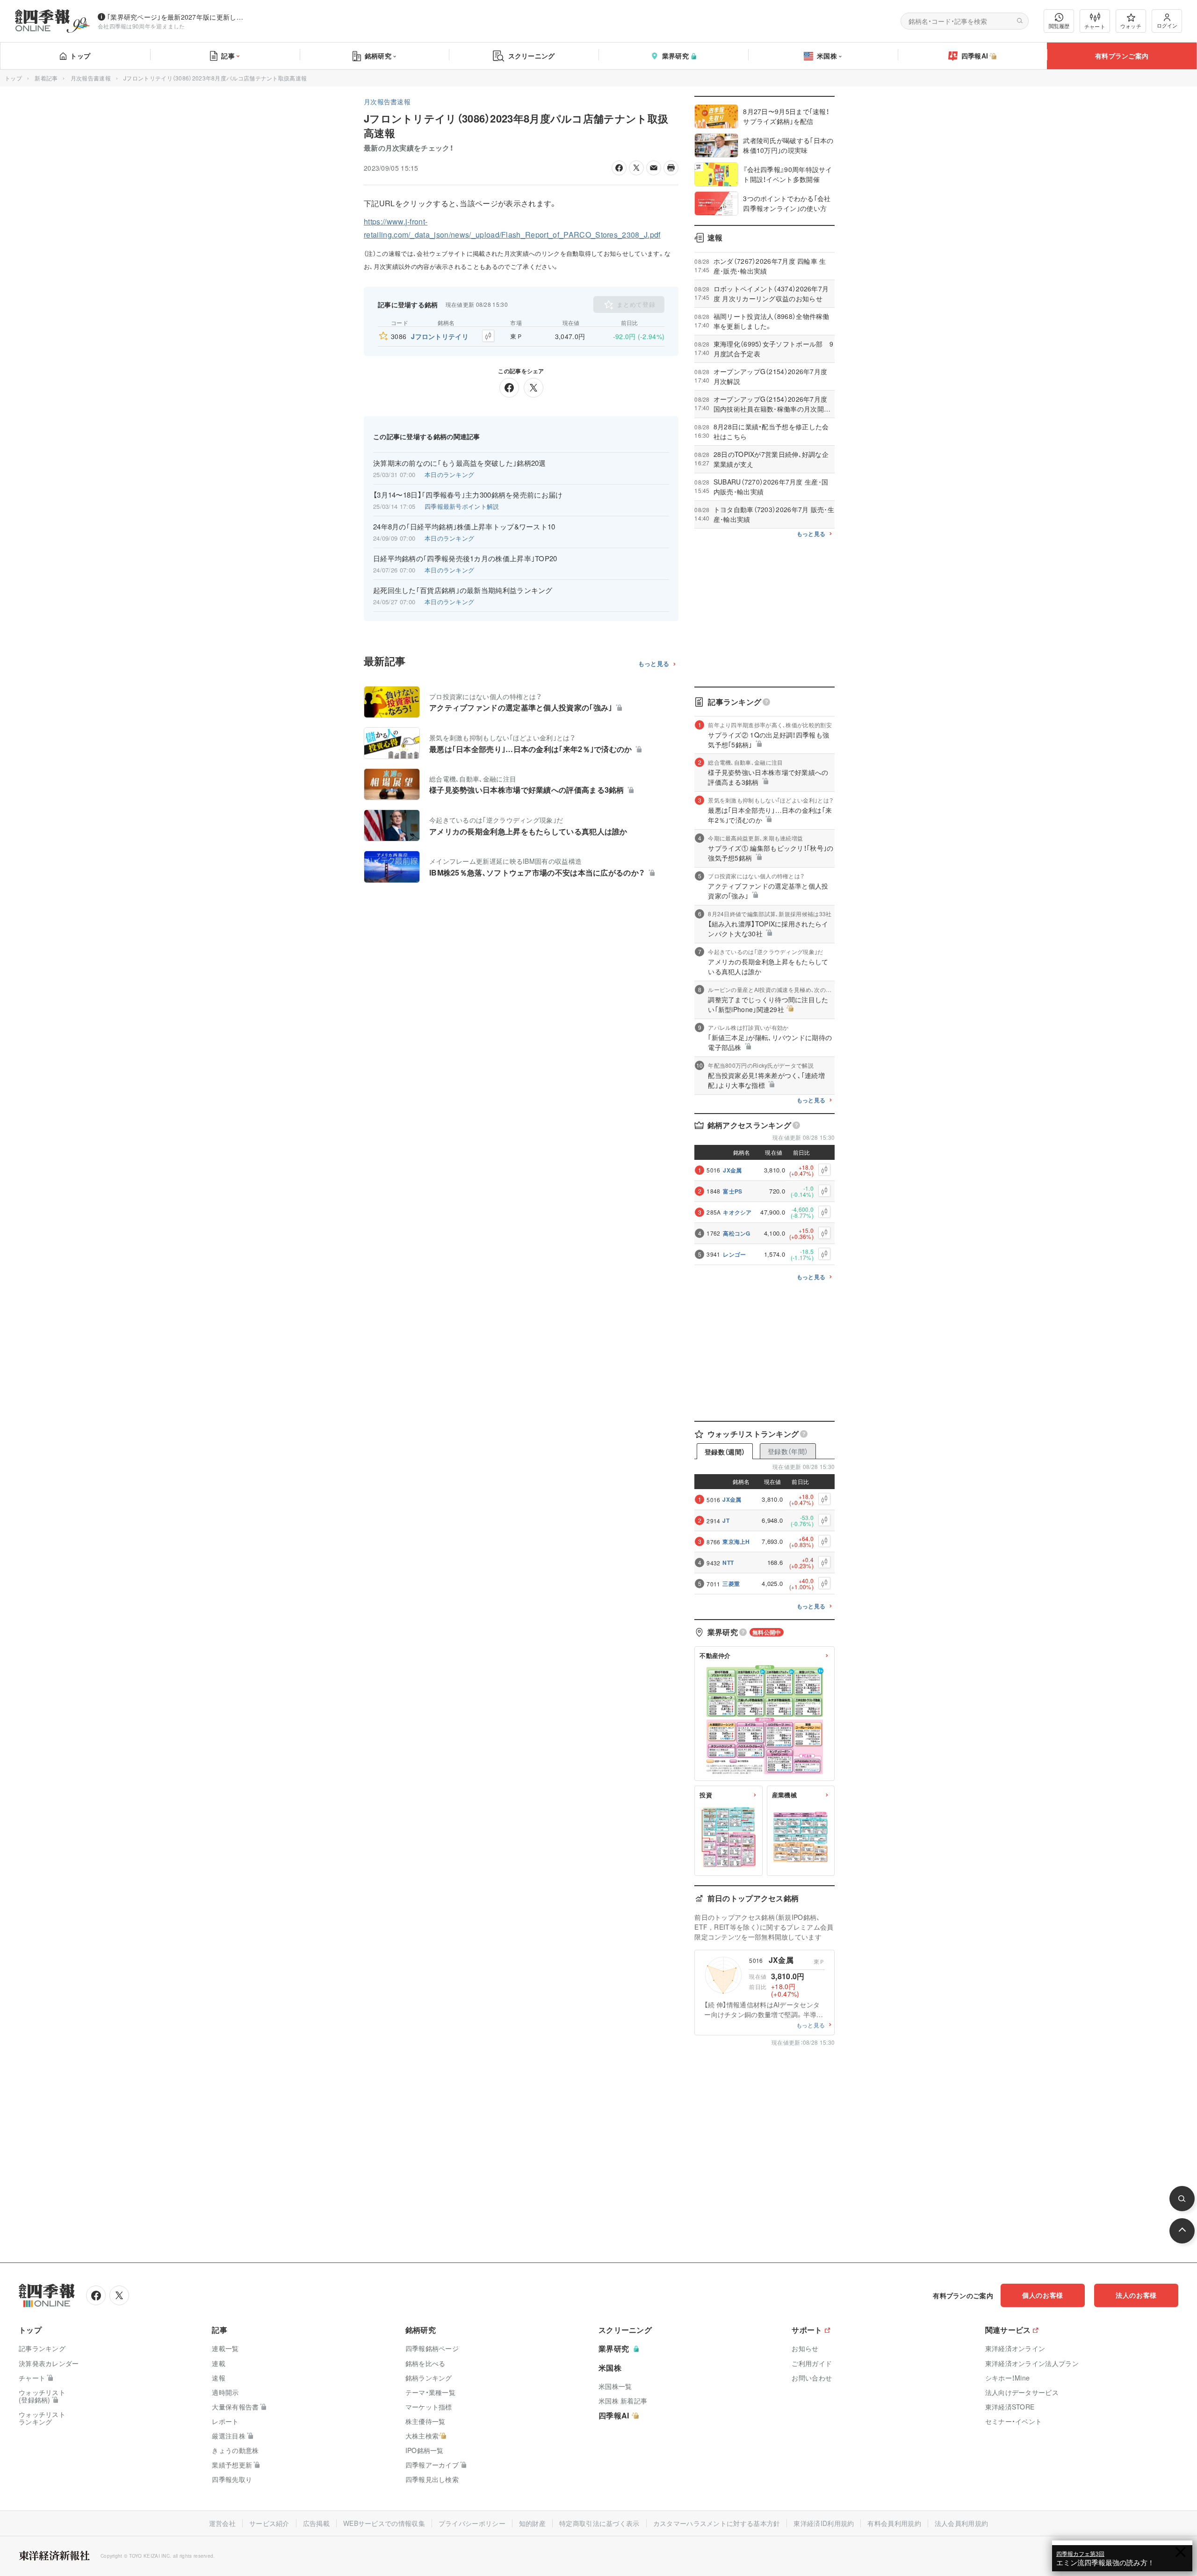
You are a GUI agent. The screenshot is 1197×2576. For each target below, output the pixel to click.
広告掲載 (316, 2523)
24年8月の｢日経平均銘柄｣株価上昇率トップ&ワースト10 (464, 527)
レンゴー (734, 1254)
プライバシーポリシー (472, 2523)
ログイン (1167, 25)
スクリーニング (532, 56)
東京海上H (736, 1541)
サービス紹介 (269, 2523)
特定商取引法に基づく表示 (599, 2523)
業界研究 (675, 56)
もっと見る (654, 664)
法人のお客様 (1136, 2295)
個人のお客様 (1043, 2295)
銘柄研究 (378, 56)
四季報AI (975, 56)
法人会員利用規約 (961, 2523)
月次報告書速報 (91, 78)
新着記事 (46, 78)
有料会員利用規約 (894, 2523)
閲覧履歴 (1059, 26)
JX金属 (732, 1170)
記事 (228, 56)
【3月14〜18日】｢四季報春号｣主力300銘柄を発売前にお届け (468, 495)
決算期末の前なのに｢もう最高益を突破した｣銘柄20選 (460, 463)
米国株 (827, 56)
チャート (1095, 26)
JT (726, 1520)
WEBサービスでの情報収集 (384, 2523)
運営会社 (222, 2523)
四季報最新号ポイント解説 (462, 506)
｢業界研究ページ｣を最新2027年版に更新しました (177, 17)
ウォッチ (1131, 26)
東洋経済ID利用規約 (824, 2523)
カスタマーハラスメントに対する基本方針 (717, 2523)
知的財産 (532, 2523)
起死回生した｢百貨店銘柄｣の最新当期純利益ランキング (463, 590)
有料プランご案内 (1122, 56)
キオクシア (737, 1212)
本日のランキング (449, 474)
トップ (80, 56)
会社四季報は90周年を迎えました (141, 26)
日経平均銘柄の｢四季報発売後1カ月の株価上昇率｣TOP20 (465, 558)
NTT (728, 1563)
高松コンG (737, 1233)
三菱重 (731, 1584)
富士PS (732, 1191)
